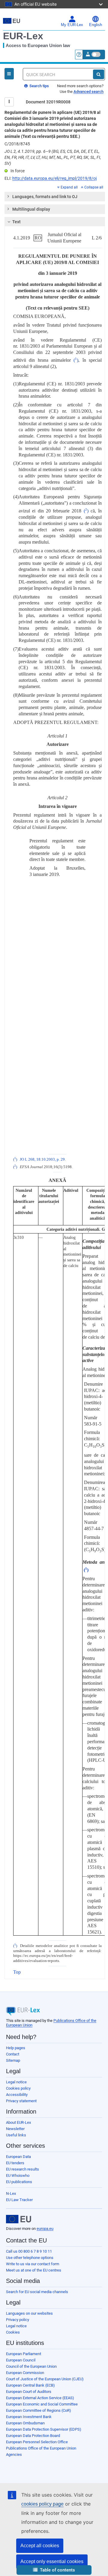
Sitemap (13, 2060)
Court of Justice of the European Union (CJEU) (45, 2379)
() (76, 360)
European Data (18, 2157)
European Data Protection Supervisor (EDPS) (44, 2429)
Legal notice (16, 2082)
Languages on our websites (29, 2313)
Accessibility (17, 2095)
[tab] (55, 197)
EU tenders (15, 2163)
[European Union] (19, 2219)
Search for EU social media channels (37, 2292)
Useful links (16, 2135)
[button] (54, 2570)
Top (17, 1972)
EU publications (19, 2182)
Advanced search (88, 92)
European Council (21, 2360)
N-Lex (11, 2193)
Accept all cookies (40, 2546)
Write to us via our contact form (33, 2264)
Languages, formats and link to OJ (45, 197)
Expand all (69, 187)
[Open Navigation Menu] (9, 74)
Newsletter (15, 2129)
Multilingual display (31, 209)
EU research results (22, 2169)
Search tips (39, 86)
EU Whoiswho (18, 2175)
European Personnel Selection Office (37, 2442)
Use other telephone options (30, 2258)
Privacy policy (18, 2320)
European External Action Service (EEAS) (40, 2398)
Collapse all (94, 187)
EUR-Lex (23, 36)
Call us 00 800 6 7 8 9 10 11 (29, 2251)
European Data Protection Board (33, 2436)
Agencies (14, 2454)
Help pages (16, 2048)
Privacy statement (21, 2101)
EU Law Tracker (19, 2200)
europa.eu (45, 2229)
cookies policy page (42, 2504)
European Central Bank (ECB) (30, 2385)
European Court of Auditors (29, 2392)
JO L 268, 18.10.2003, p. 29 (42, 1159)
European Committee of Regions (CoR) (39, 2410)
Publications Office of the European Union (41, 2448)
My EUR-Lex (72, 25)
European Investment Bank (29, 2417)
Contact (13, 2054)
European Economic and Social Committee (42, 2404)
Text (16, 222)
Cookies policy (18, 2088)
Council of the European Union (31, 2366)
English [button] (96, 25)
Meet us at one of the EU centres (34, 2270)
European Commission (25, 2373)
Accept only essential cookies (52, 2561)
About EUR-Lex (18, 2122)
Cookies (13, 2332)
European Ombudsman (25, 2423)
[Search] (99, 74)
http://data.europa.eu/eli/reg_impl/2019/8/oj (54, 178)
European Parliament (24, 2354)
